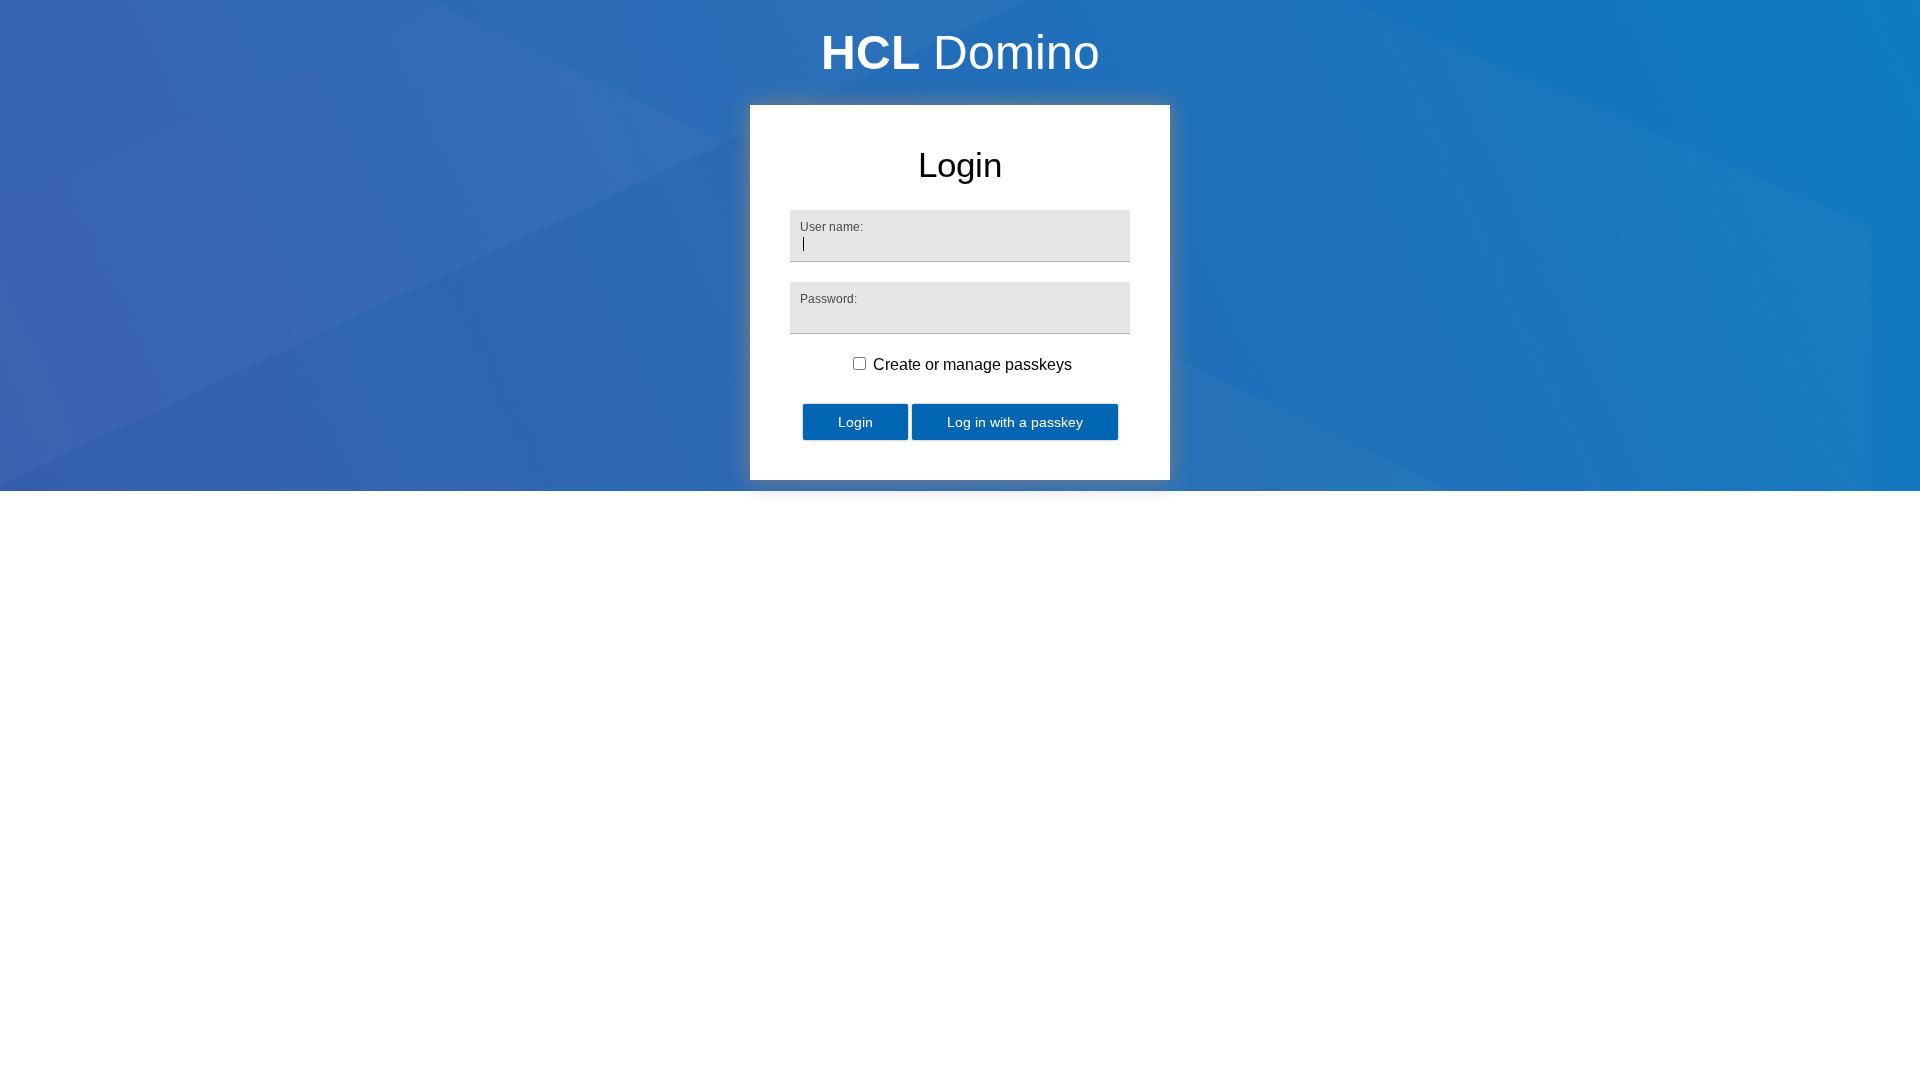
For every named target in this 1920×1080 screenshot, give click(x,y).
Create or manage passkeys (972, 364)
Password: (828, 299)
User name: (831, 227)
